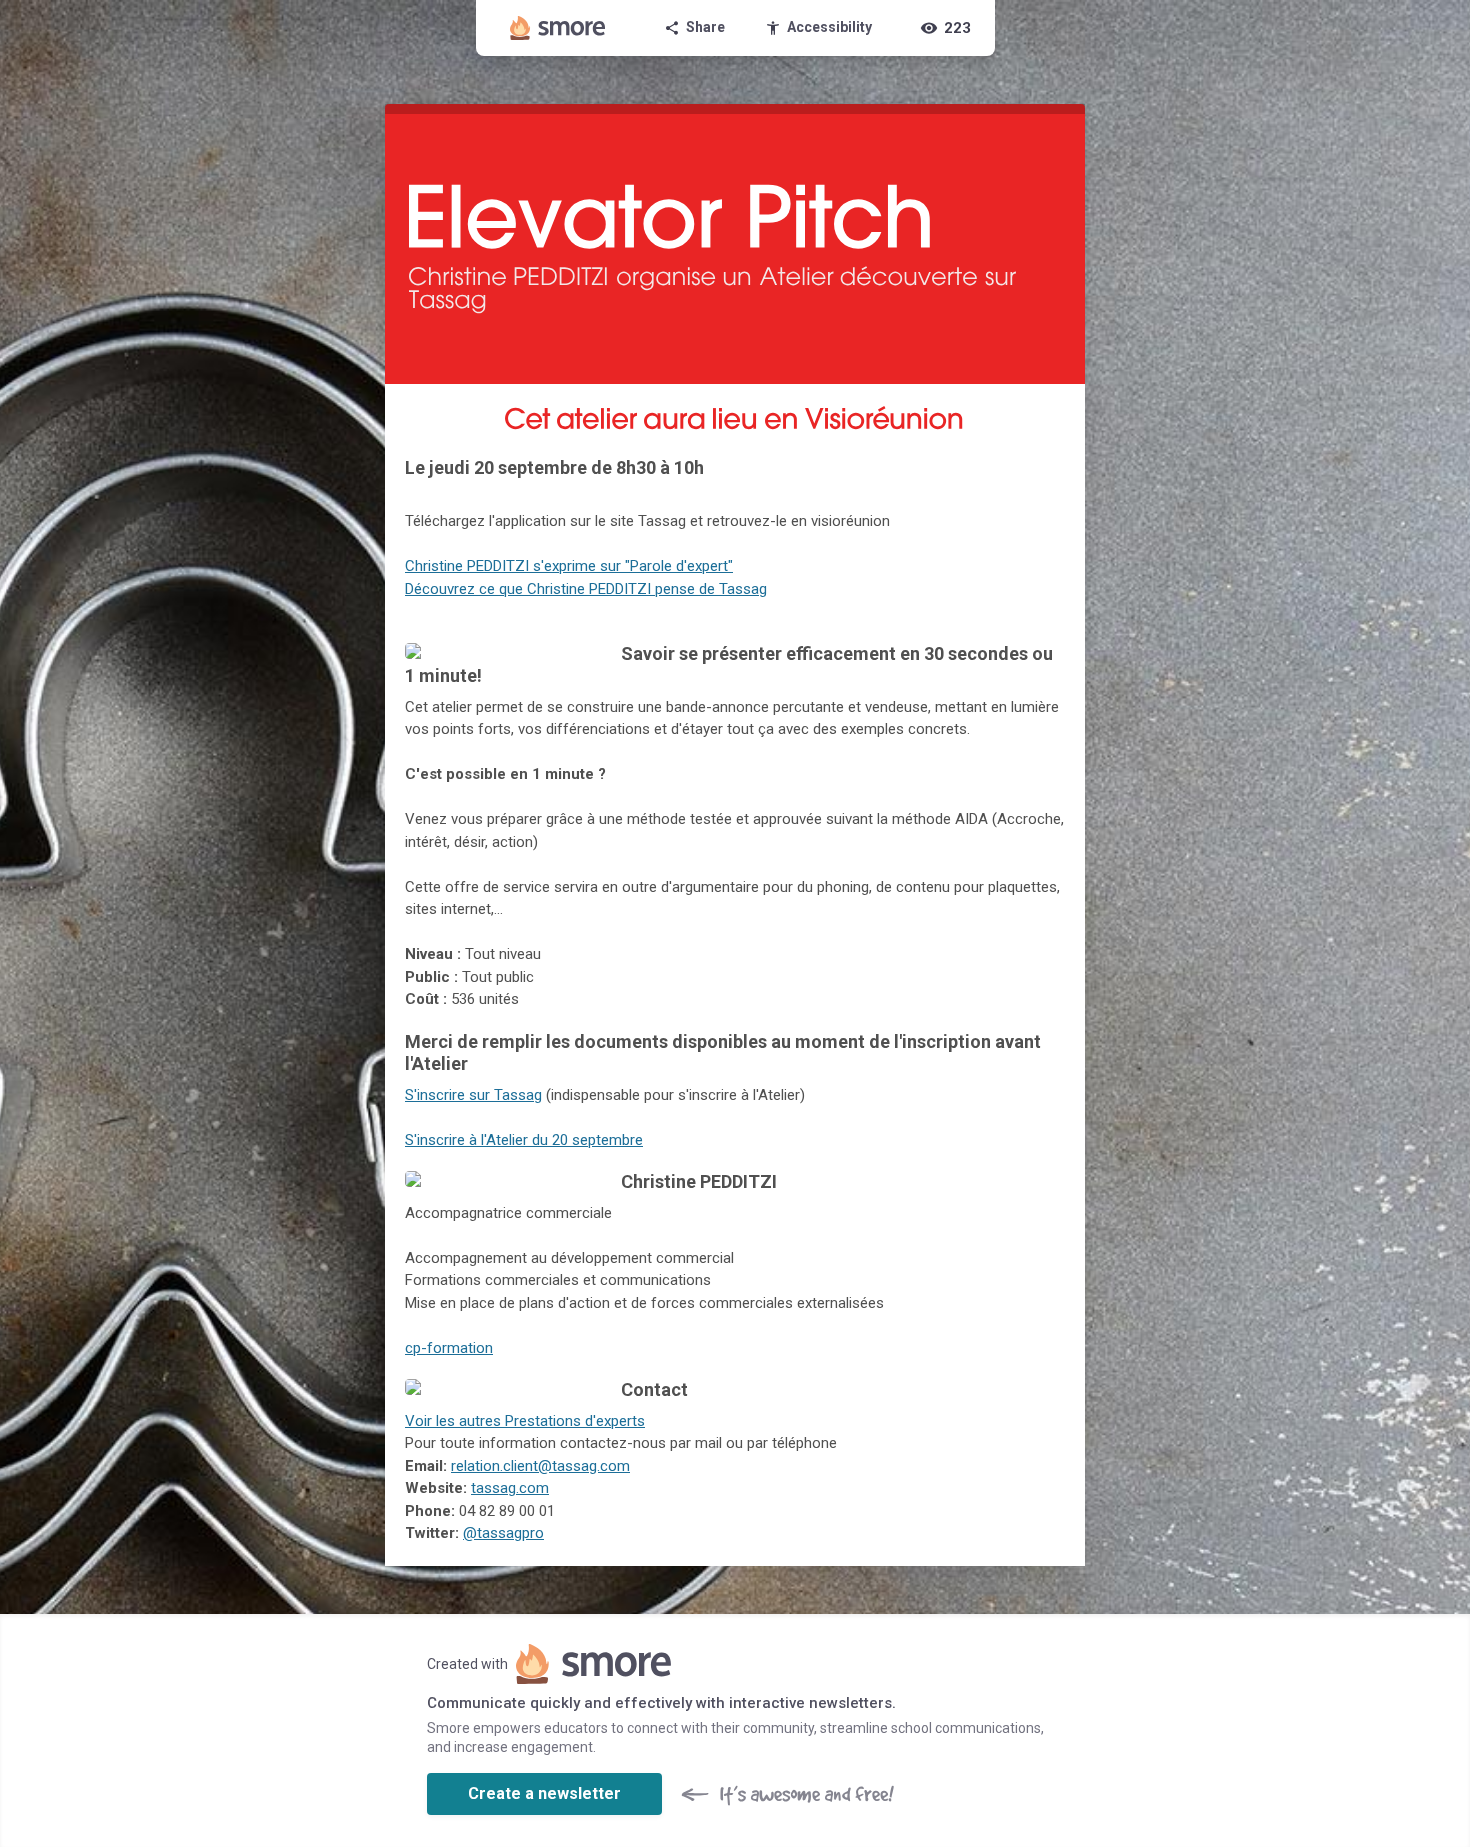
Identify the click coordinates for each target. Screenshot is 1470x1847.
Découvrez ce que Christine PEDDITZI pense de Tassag (586, 589)
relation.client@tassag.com (540, 1466)
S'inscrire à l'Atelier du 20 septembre (524, 1140)
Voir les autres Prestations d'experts (525, 1421)
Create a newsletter (544, 1793)
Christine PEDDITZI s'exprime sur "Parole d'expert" (569, 566)
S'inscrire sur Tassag (473, 1095)
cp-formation (449, 1348)
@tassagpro (503, 1533)
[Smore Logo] (558, 28)
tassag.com (510, 1488)
